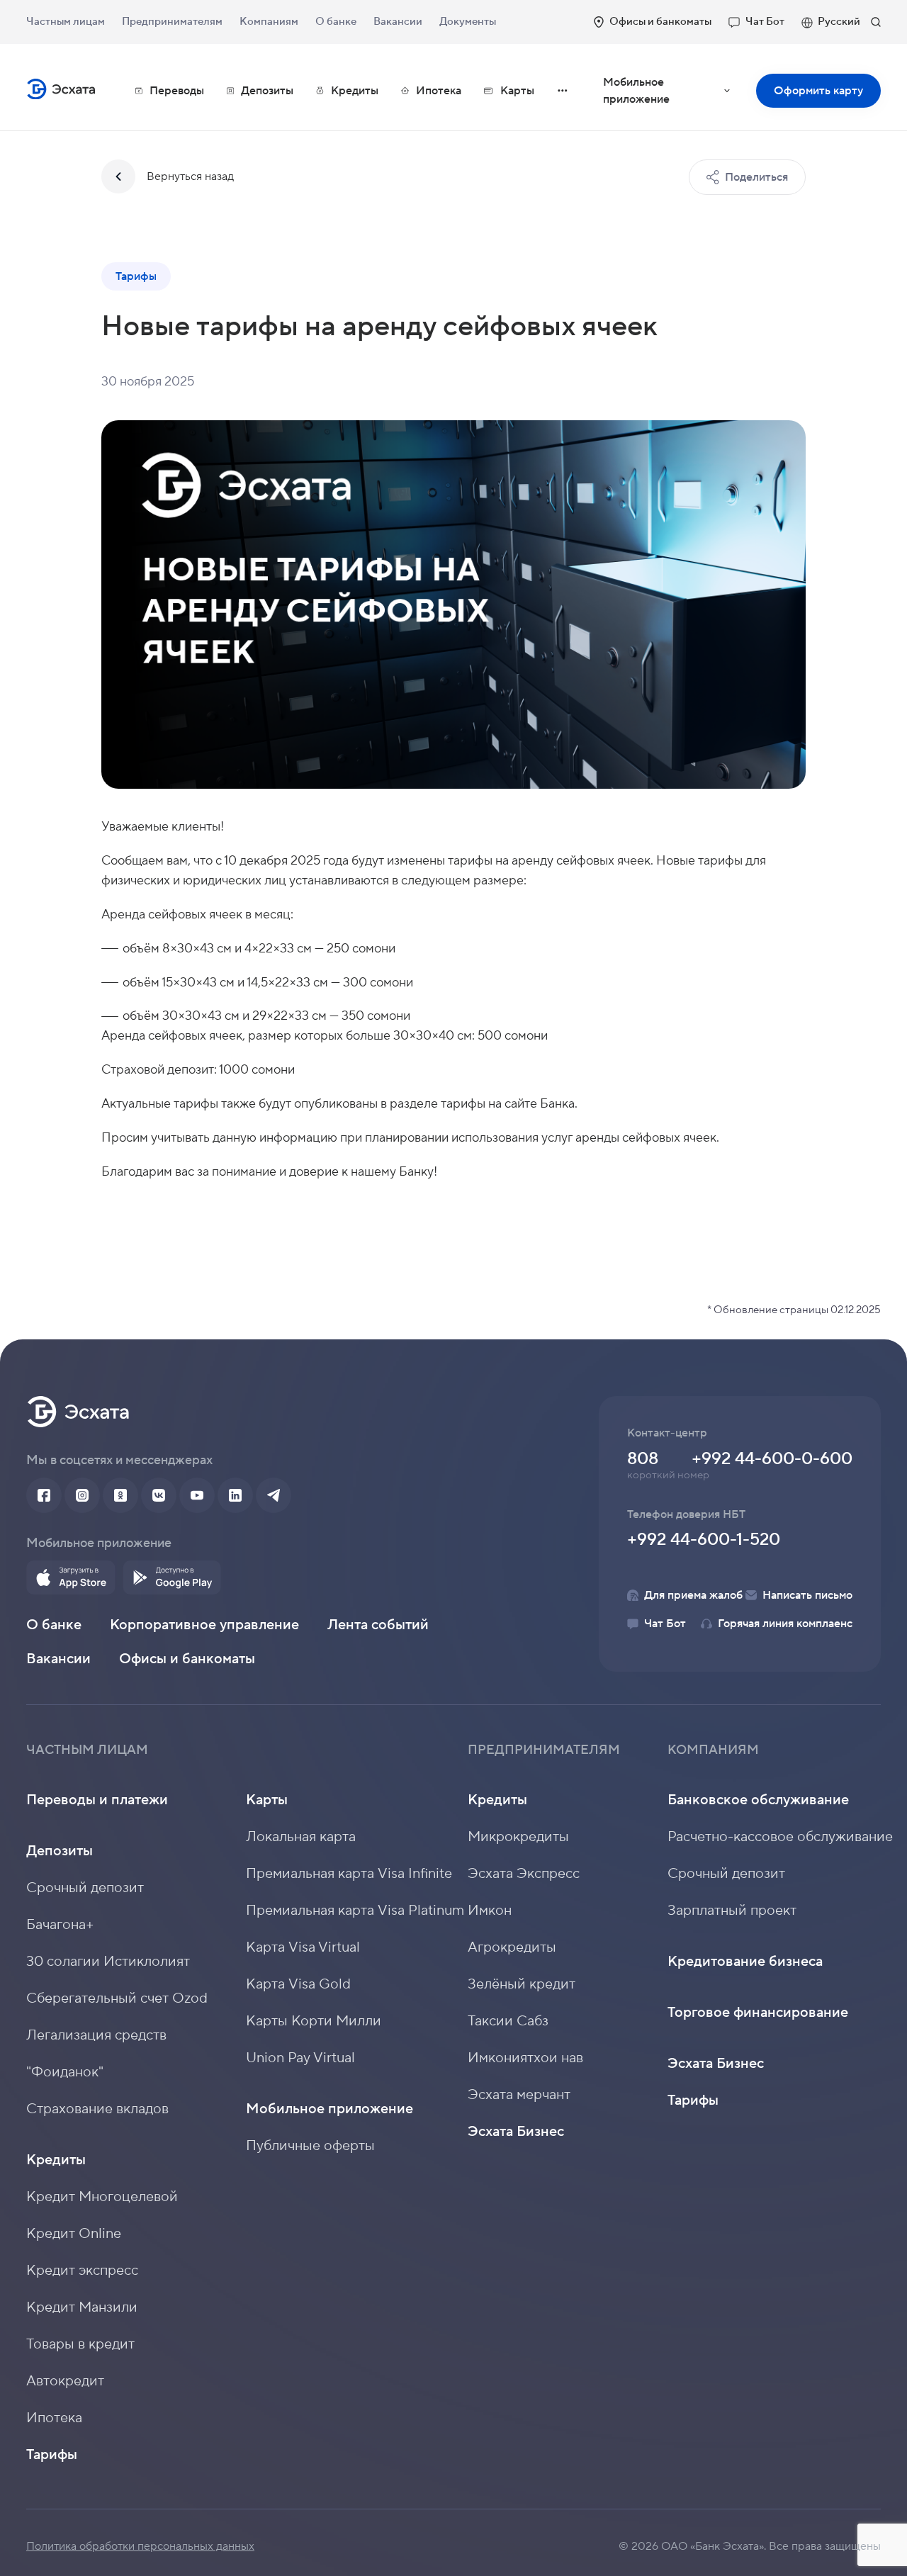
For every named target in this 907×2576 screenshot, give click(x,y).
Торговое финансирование (758, 2013)
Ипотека (439, 91)
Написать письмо (807, 1595)
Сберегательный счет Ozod (117, 1998)
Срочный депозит (85, 1888)
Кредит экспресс (82, 2271)
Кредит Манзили (82, 2307)
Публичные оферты (310, 2146)
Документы (468, 22)
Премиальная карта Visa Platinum (355, 1911)
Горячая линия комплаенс (785, 1624)
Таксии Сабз (508, 2021)
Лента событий (378, 1625)
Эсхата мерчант (519, 2095)
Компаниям (269, 22)
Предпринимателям (172, 22)
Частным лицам (66, 22)
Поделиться (756, 177)
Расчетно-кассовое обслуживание (780, 1837)
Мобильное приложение (676, 96)
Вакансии (398, 22)
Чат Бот (765, 22)
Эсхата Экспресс (524, 1874)
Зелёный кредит (522, 1984)
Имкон (490, 1911)
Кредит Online (74, 2234)
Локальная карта (301, 1837)
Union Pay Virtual (300, 2058)
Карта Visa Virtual (303, 1947)
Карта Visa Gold (298, 1984)
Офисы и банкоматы (660, 22)
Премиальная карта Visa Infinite (349, 1874)
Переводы (177, 91)
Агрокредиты (512, 1947)
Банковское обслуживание (758, 1800)
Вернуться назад (190, 176)
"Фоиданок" (65, 2072)
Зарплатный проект (732, 1911)
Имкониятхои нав (525, 2058)
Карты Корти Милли (314, 2021)
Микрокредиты (518, 1837)
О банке (336, 22)
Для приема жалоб (693, 1595)
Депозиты (60, 1851)
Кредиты (56, 2160)
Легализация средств (96, 2035)
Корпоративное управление (204, 1625)
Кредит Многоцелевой (102, 2197)
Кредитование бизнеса (745, 1962)
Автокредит (65, 2381)
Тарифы (52, 2455)
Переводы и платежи (97, 1800)
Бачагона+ (60, 1925)
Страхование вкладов (97, 2109)
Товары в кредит (80, 2344)
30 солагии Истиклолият (108, 1962)
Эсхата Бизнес (516, 2132)
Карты (267, 1800)
